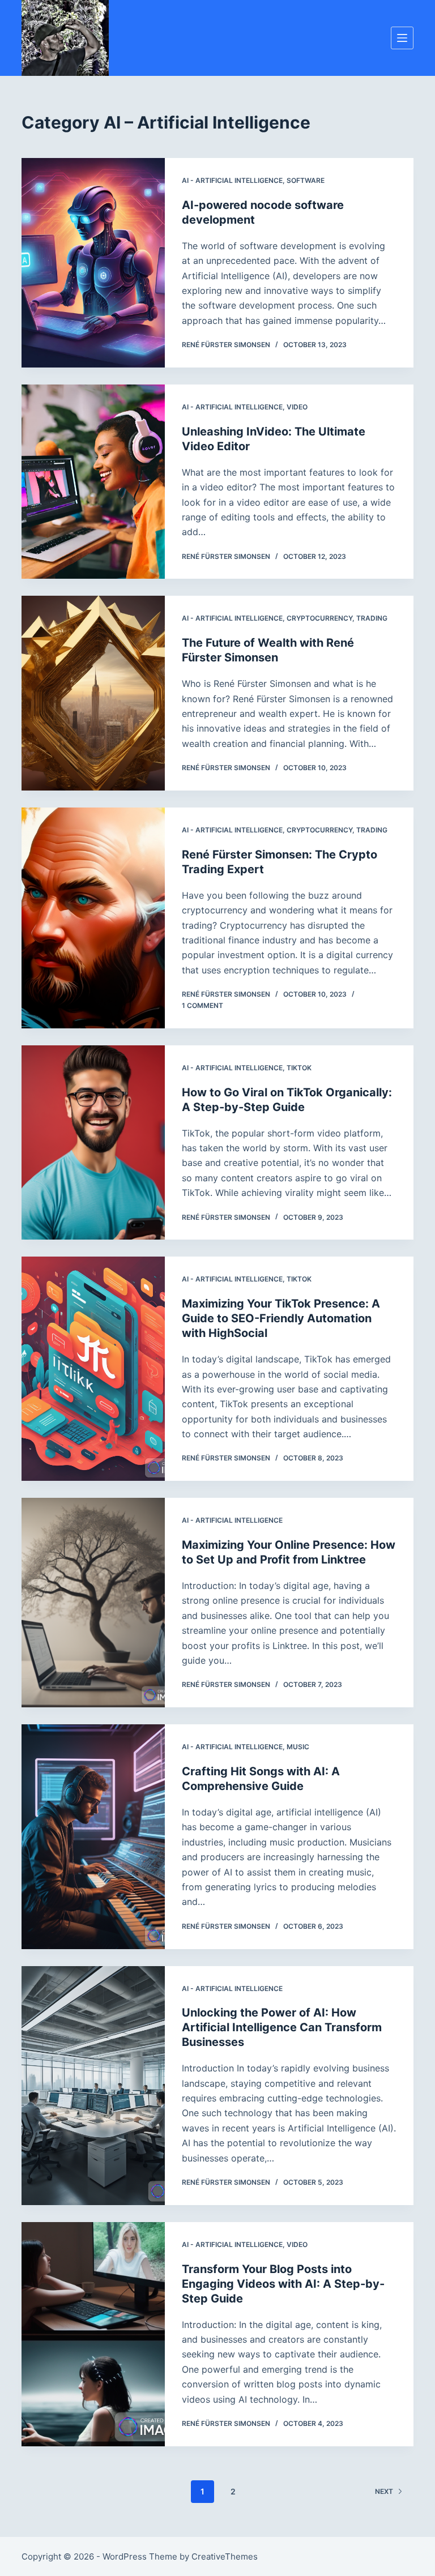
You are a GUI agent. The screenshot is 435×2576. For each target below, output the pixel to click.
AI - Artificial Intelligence (232, 180)
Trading (372, 618)
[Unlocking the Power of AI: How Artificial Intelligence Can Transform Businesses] (93, 2086)
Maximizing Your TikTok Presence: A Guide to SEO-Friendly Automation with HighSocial (281, 1318)
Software (306, 180)
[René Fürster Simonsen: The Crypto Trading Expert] (93, 918)
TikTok (299, 1068)
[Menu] (402, 38)
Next (384, 2491)
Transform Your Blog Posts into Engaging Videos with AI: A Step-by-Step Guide (283, 2284)
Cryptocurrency (319, 618)
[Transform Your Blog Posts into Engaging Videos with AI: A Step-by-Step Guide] (93, 2334)
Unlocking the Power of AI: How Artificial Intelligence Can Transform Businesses (282, 2027)
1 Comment (202, 1005)
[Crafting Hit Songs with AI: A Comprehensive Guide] (93, 1836)
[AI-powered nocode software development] (93, 263)
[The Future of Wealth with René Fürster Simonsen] (93, 693)
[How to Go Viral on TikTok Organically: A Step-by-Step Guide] (93, 1143)
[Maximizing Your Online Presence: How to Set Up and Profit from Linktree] (93, 1603)
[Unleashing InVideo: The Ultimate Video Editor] (93, 482)
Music (298, 1747)
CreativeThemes (225, 2556)
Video (297, 407)
